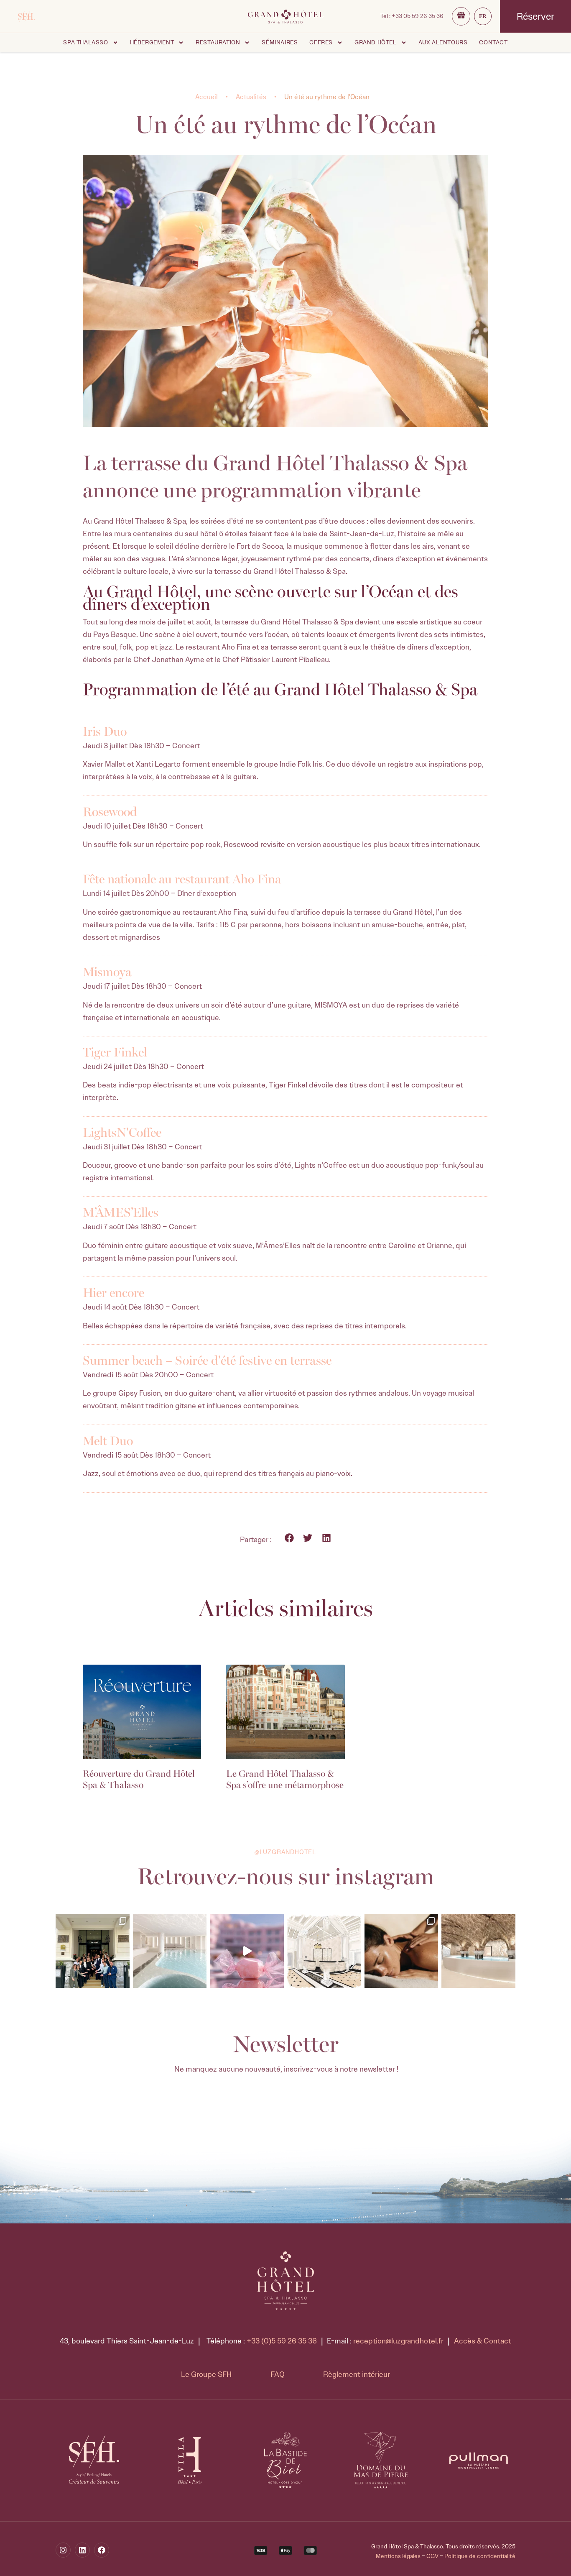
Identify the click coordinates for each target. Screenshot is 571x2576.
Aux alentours (443, 42)
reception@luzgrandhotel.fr (398, 2341)
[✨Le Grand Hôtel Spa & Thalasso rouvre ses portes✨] (93, 1951)
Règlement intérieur (357, 2374)
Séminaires (280, 42)
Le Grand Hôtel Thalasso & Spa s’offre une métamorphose (285, 1778)
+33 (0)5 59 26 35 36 (282, 2341)
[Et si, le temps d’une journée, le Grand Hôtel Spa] (247, 1951)
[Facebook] (102, 2550)
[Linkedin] (82, 2550)
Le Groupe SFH (206, 2374)
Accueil (206, 97)
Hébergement (152, 42)
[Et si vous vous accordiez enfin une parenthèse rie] (401, 1951)
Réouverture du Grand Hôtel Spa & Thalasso (139, 1778)
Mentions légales (398, 2556)
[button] (289, 1538)
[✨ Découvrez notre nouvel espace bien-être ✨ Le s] (478, 1951)
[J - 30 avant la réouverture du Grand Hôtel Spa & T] (324, 1951)
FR (483, 16)
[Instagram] (63, 2550)
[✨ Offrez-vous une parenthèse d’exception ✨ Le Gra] (170, 1951)
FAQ (278, 2374)
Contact (493, 42)
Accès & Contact (483, 2341)
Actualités (251, 97)
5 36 (418, 16)
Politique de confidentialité (480, 2556)
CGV (432, 2556)
